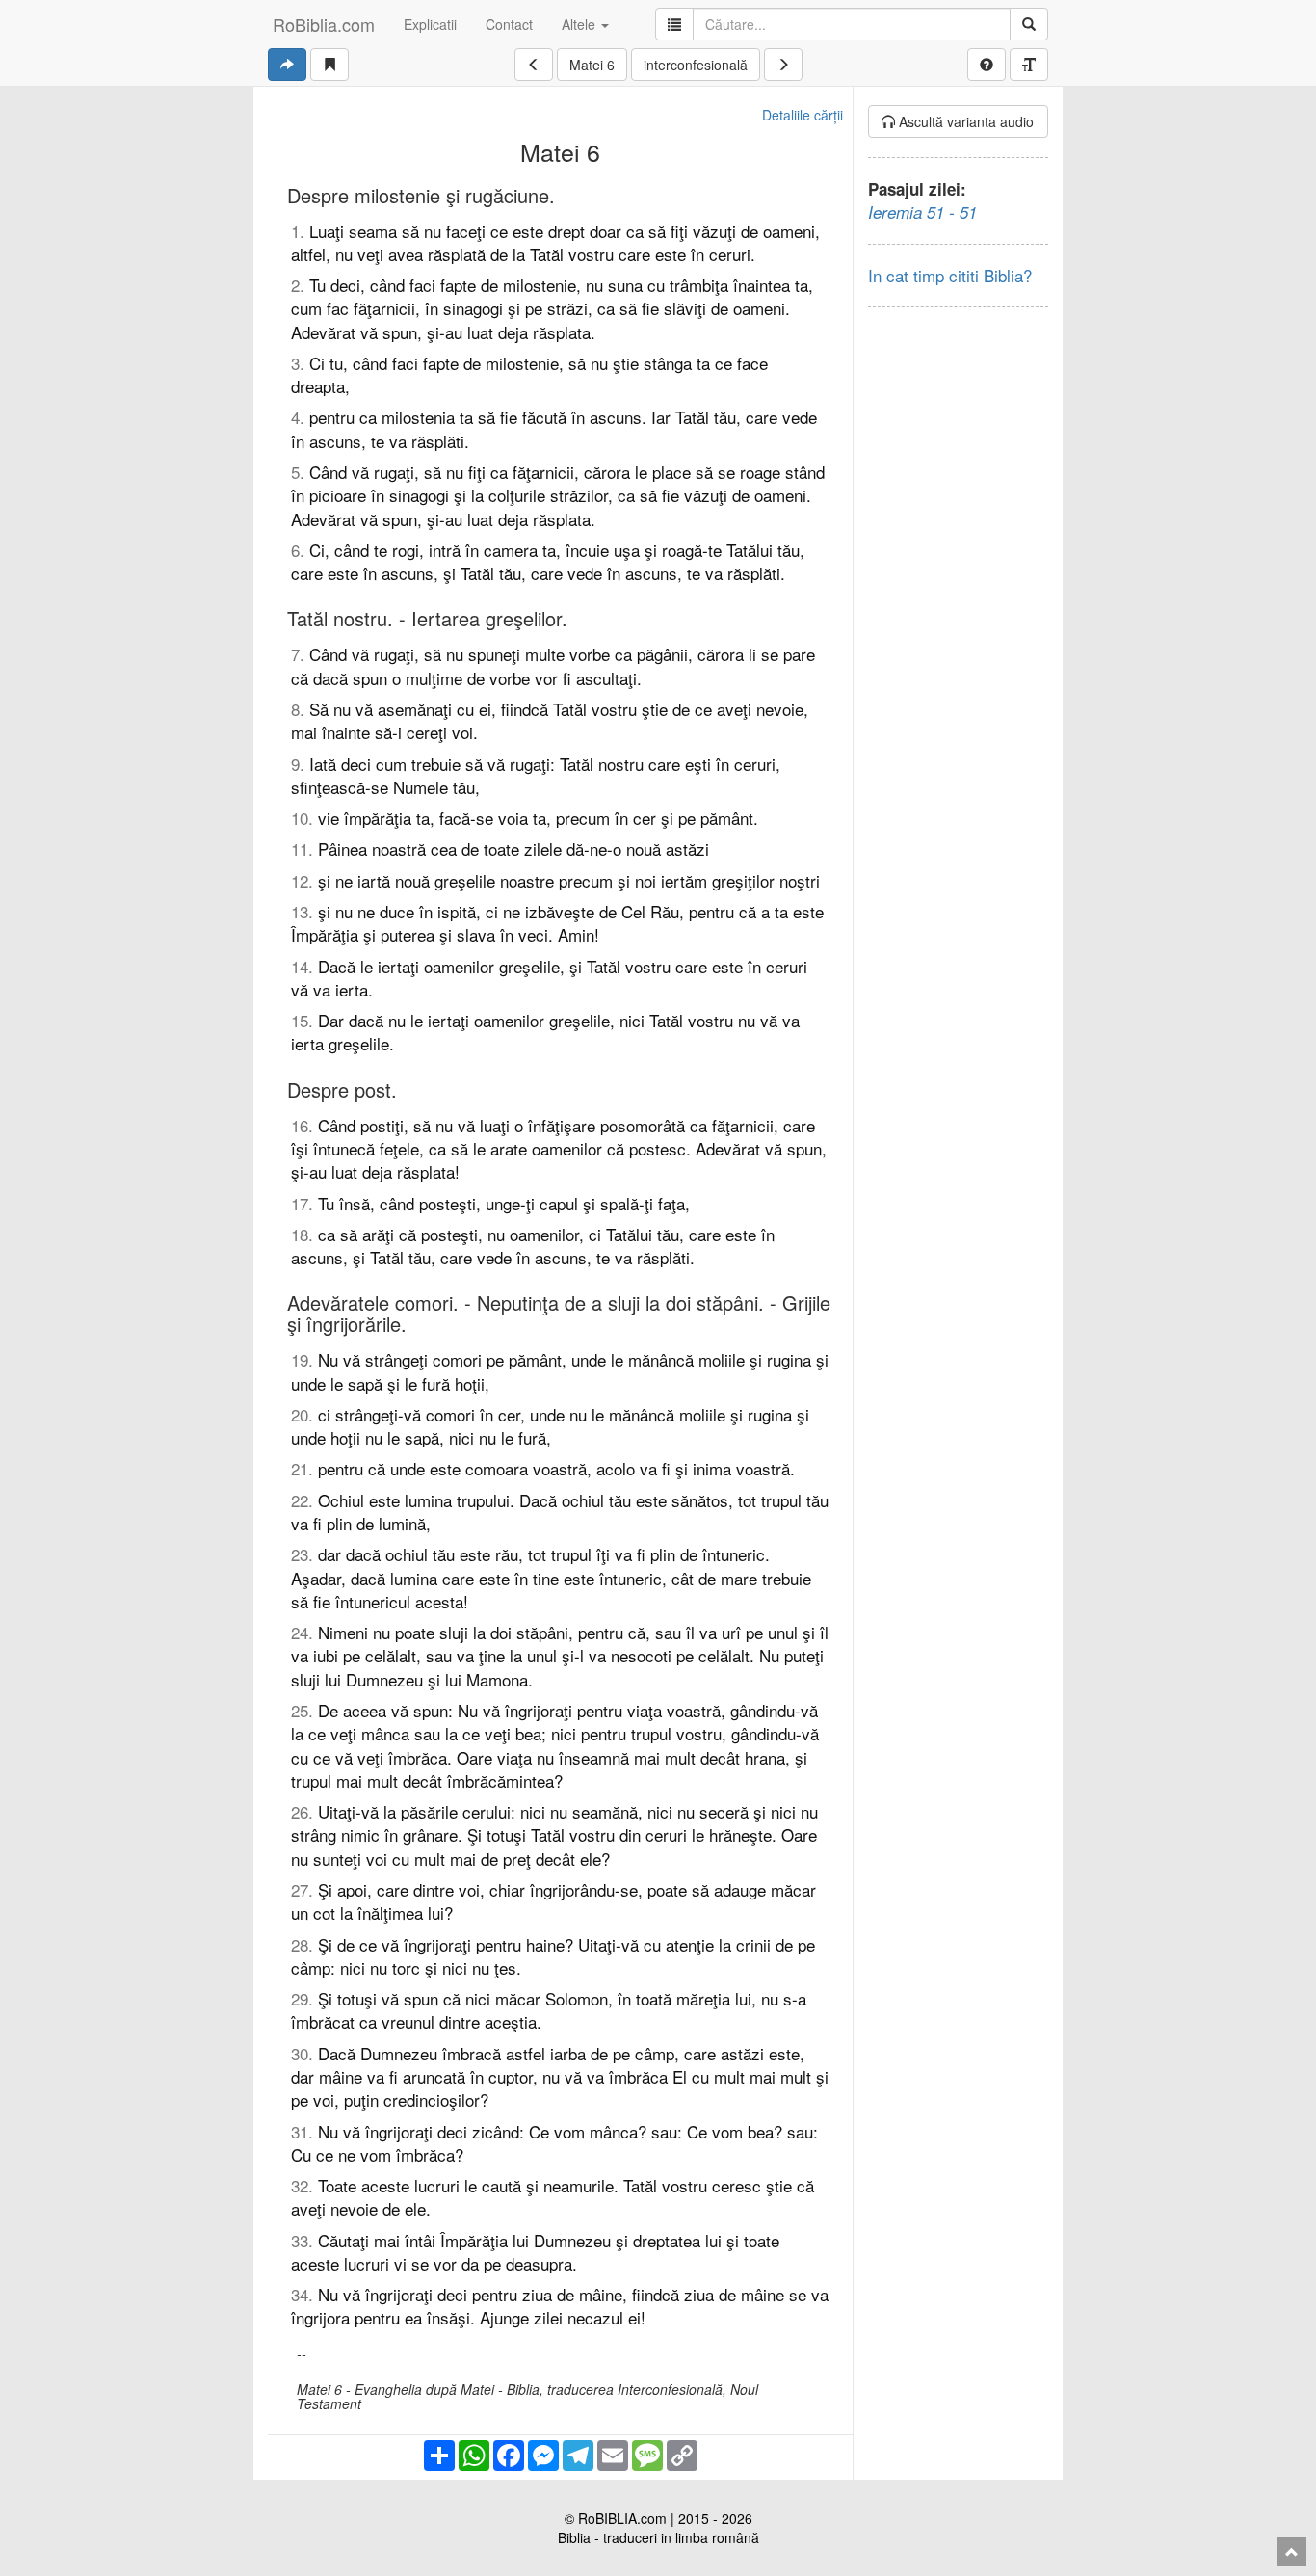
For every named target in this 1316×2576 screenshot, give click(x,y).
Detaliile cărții (803, 115)
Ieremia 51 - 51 (922, 212)
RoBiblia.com (324, 24)
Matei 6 (592, 65)
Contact (509, 24)
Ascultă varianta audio (964, 121)
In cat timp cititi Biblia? (950, 275)
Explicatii (430, 24)
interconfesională (696, 65)
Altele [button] (580, 24)
